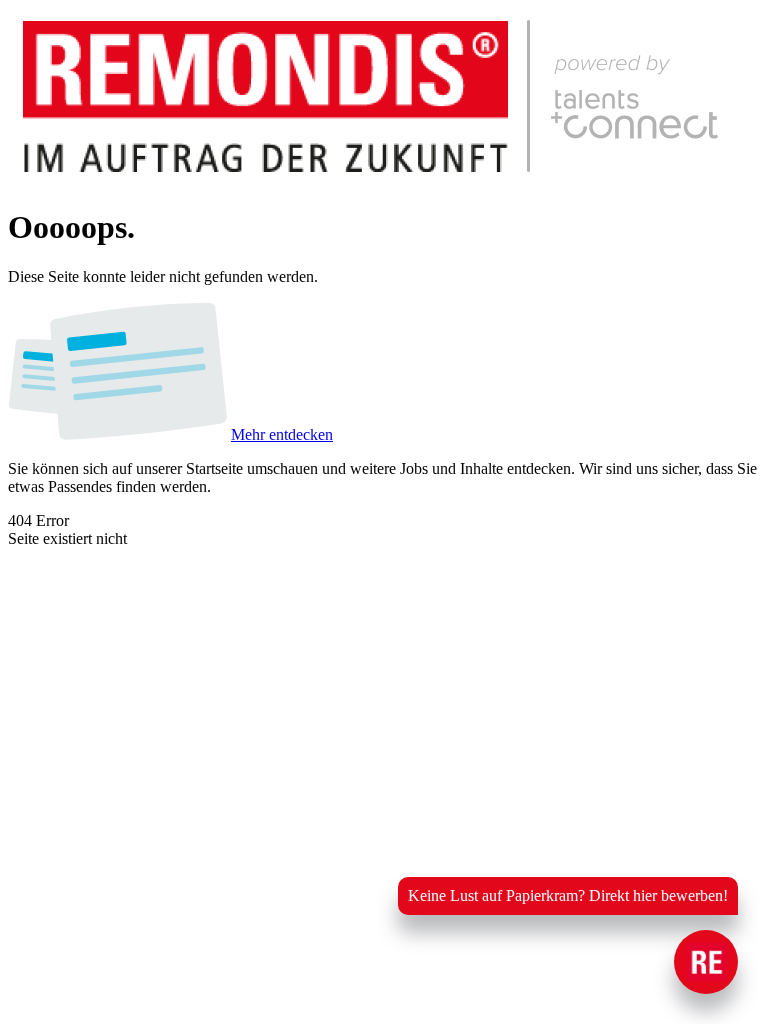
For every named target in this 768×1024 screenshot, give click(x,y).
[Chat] (706, 962)
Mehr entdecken (282, 434)
